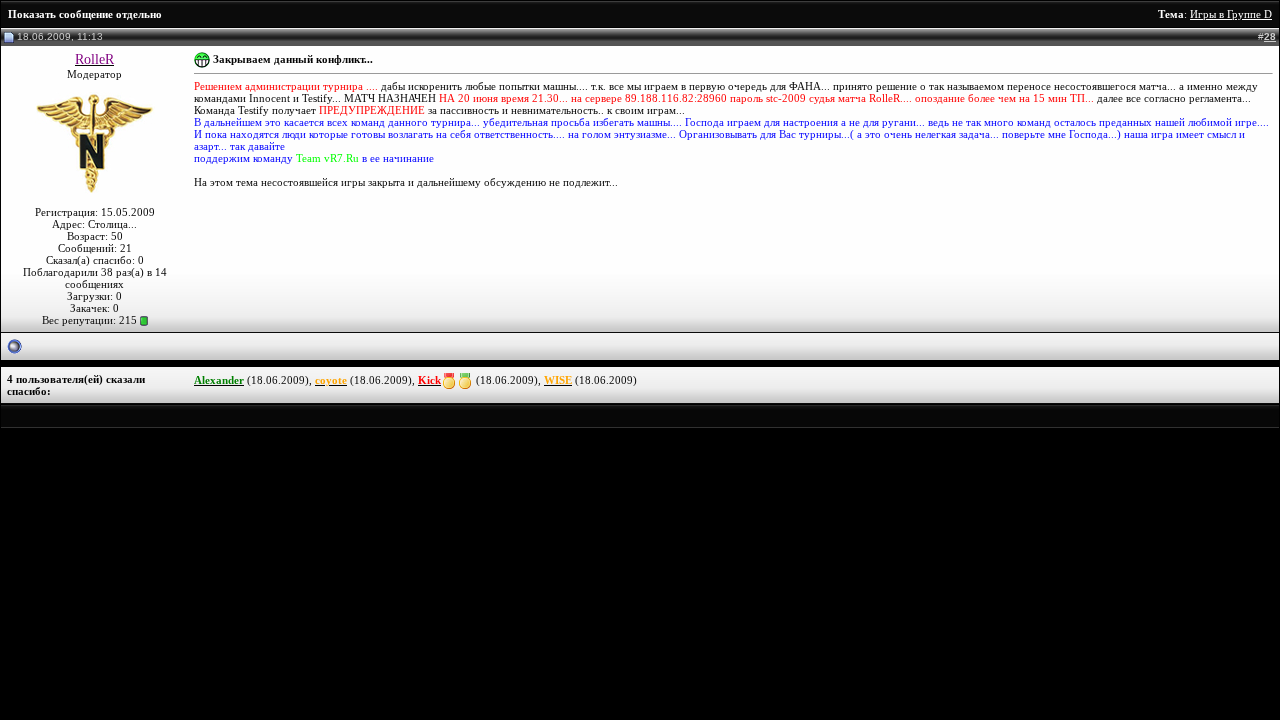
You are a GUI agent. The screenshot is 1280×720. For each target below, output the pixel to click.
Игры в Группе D (1231, 14)
